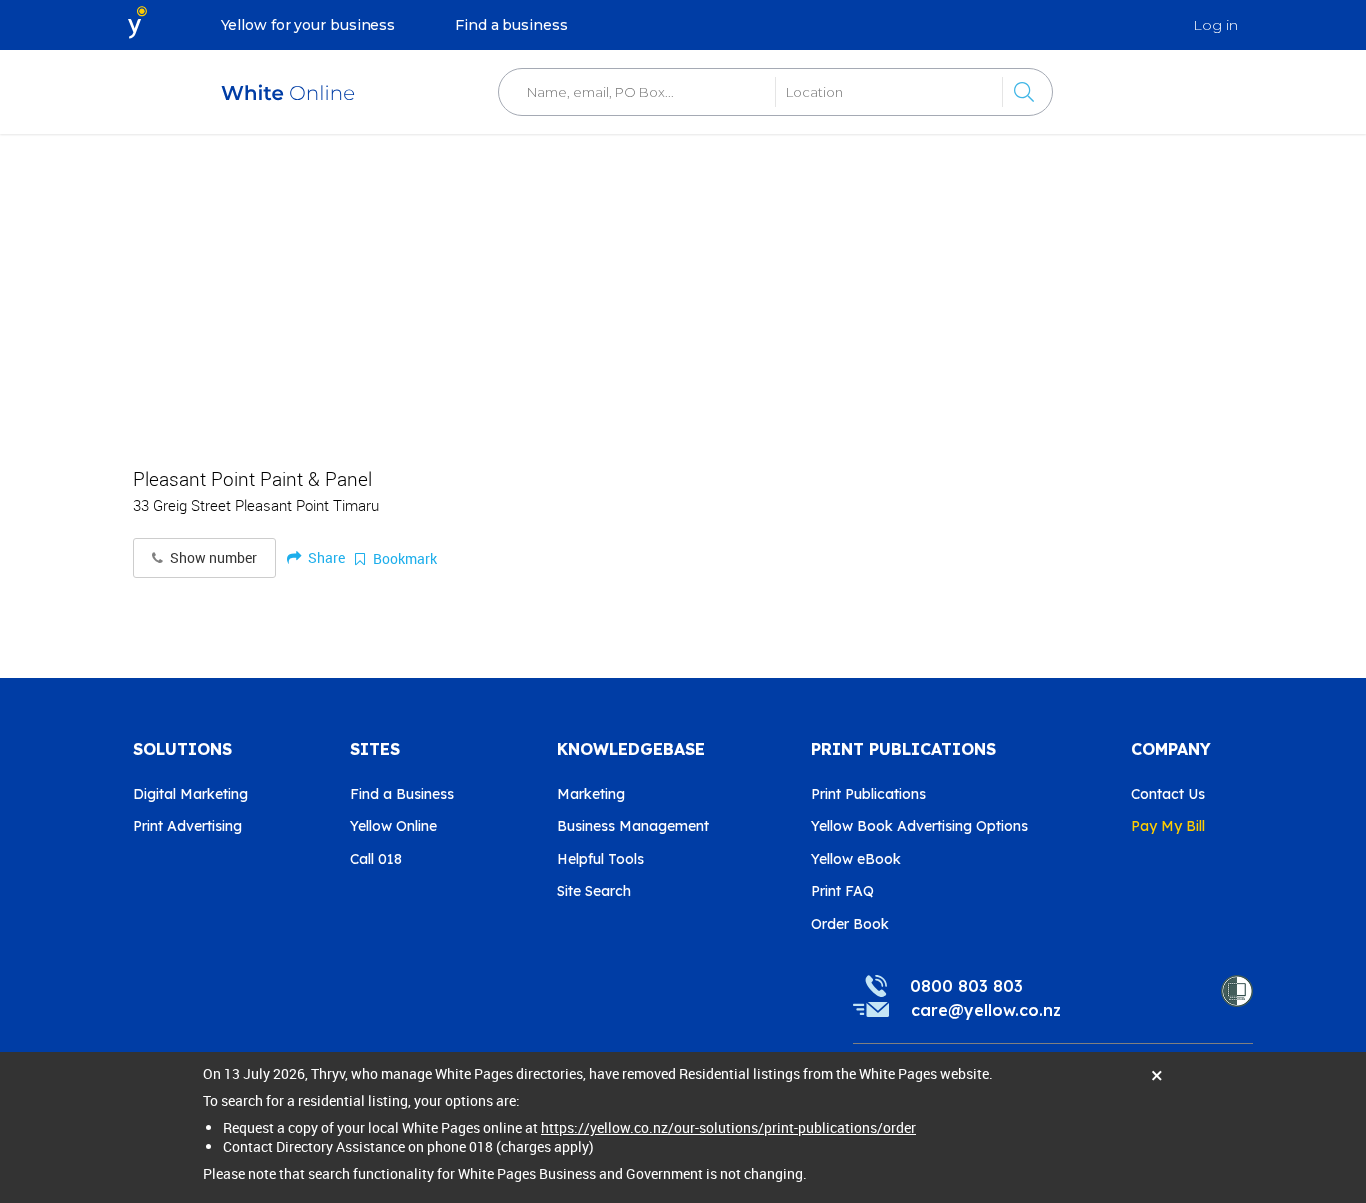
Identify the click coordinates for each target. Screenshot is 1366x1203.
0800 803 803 (966, 986)
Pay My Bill (1168, 826)
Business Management (633, 826)
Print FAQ (842, 891)
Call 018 (376, 859)
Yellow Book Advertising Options (919, 826)
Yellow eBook (856, 859)
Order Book (850, 924)
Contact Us (1168, 794)
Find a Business (402, 794)
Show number (212, 558)
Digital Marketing (190, 794)
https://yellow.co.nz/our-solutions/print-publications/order (728, 1127)
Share (325, 557)
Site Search (594, 891)
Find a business (511, 25)
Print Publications (868, 794)
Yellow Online (393, 826)
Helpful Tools (600, 859)
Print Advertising (187, 826)
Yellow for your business (308, 25)
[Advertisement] (683, 290)
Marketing (591, 794)
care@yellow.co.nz (986, 1010)
